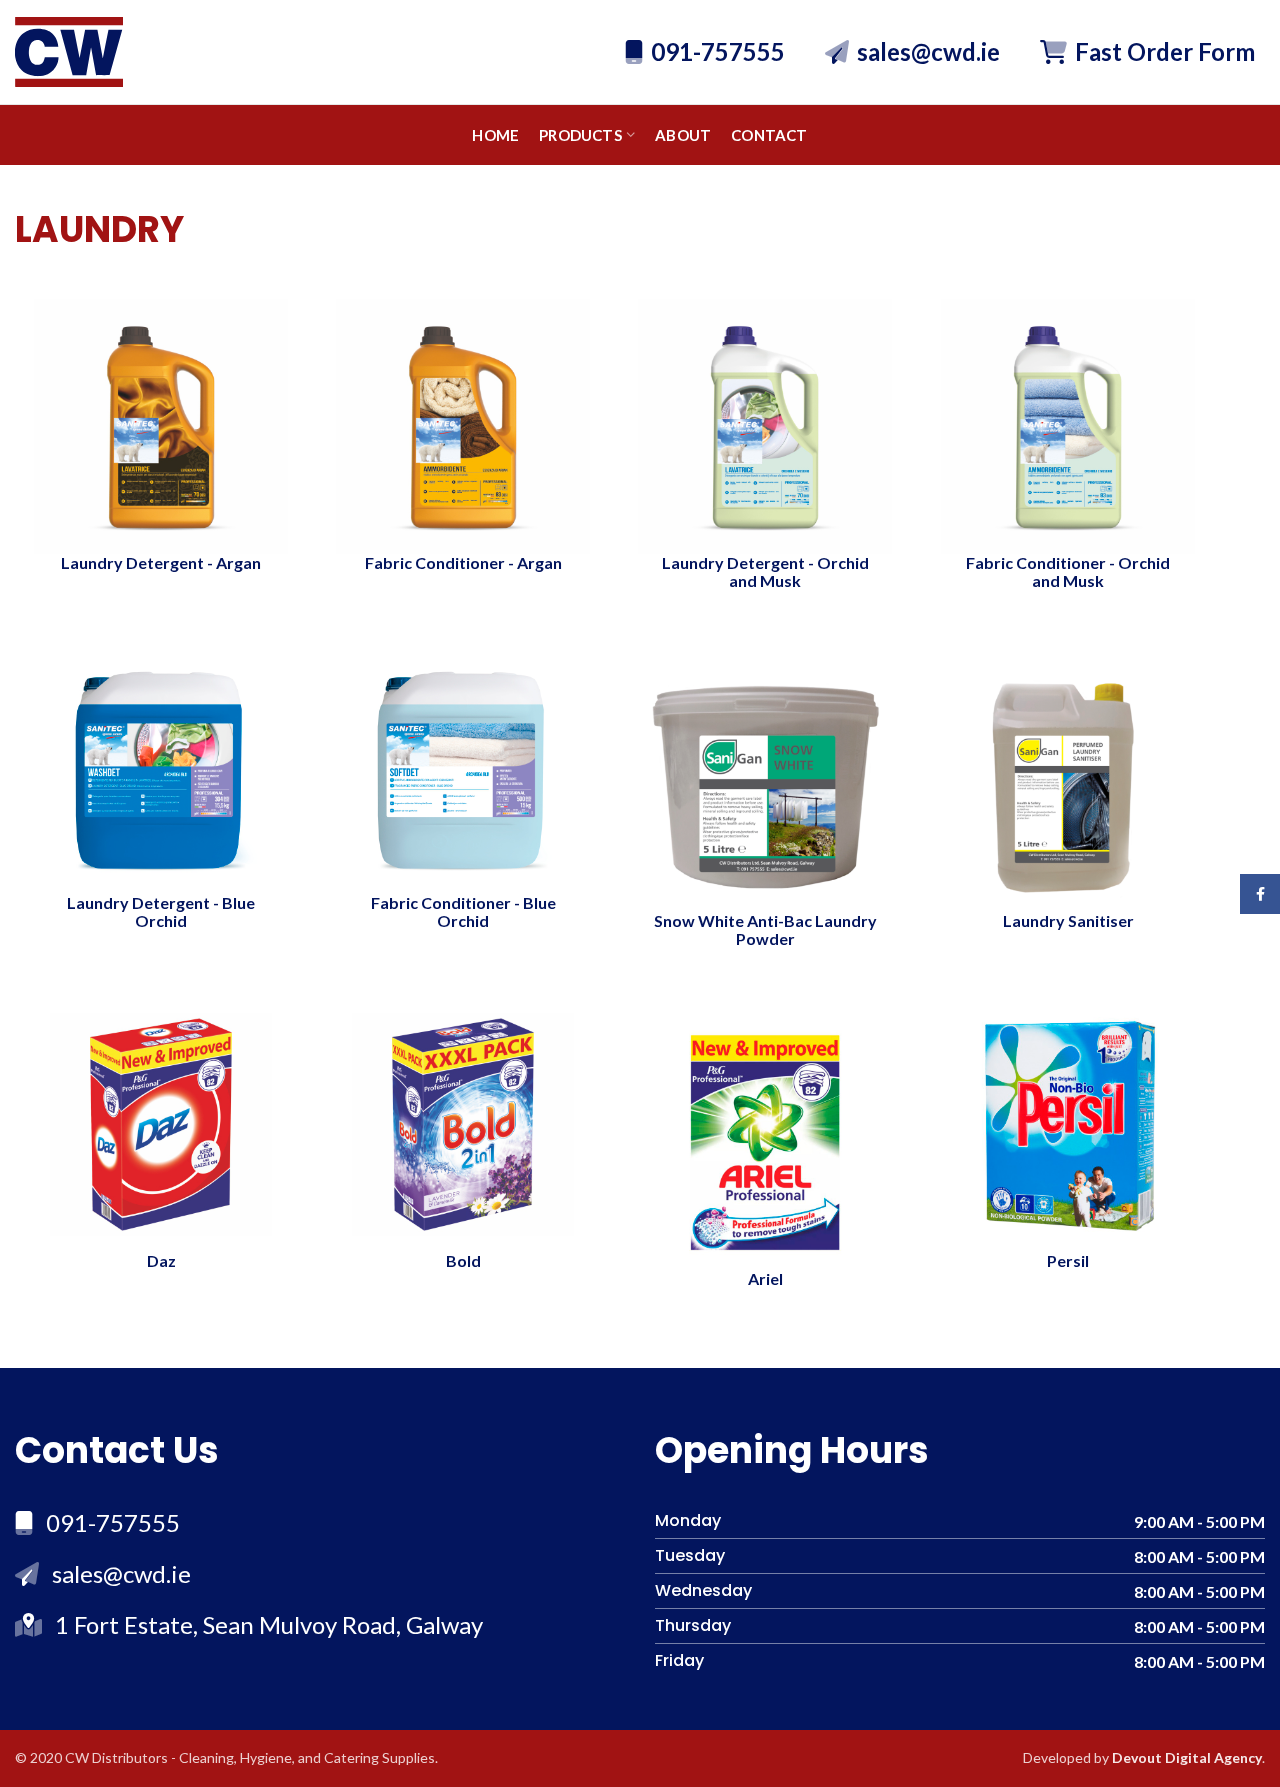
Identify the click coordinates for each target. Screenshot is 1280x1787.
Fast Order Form (1165, 51)
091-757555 (718, 51)
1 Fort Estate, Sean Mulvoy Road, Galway (269, 1624)
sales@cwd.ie (928, 51)
